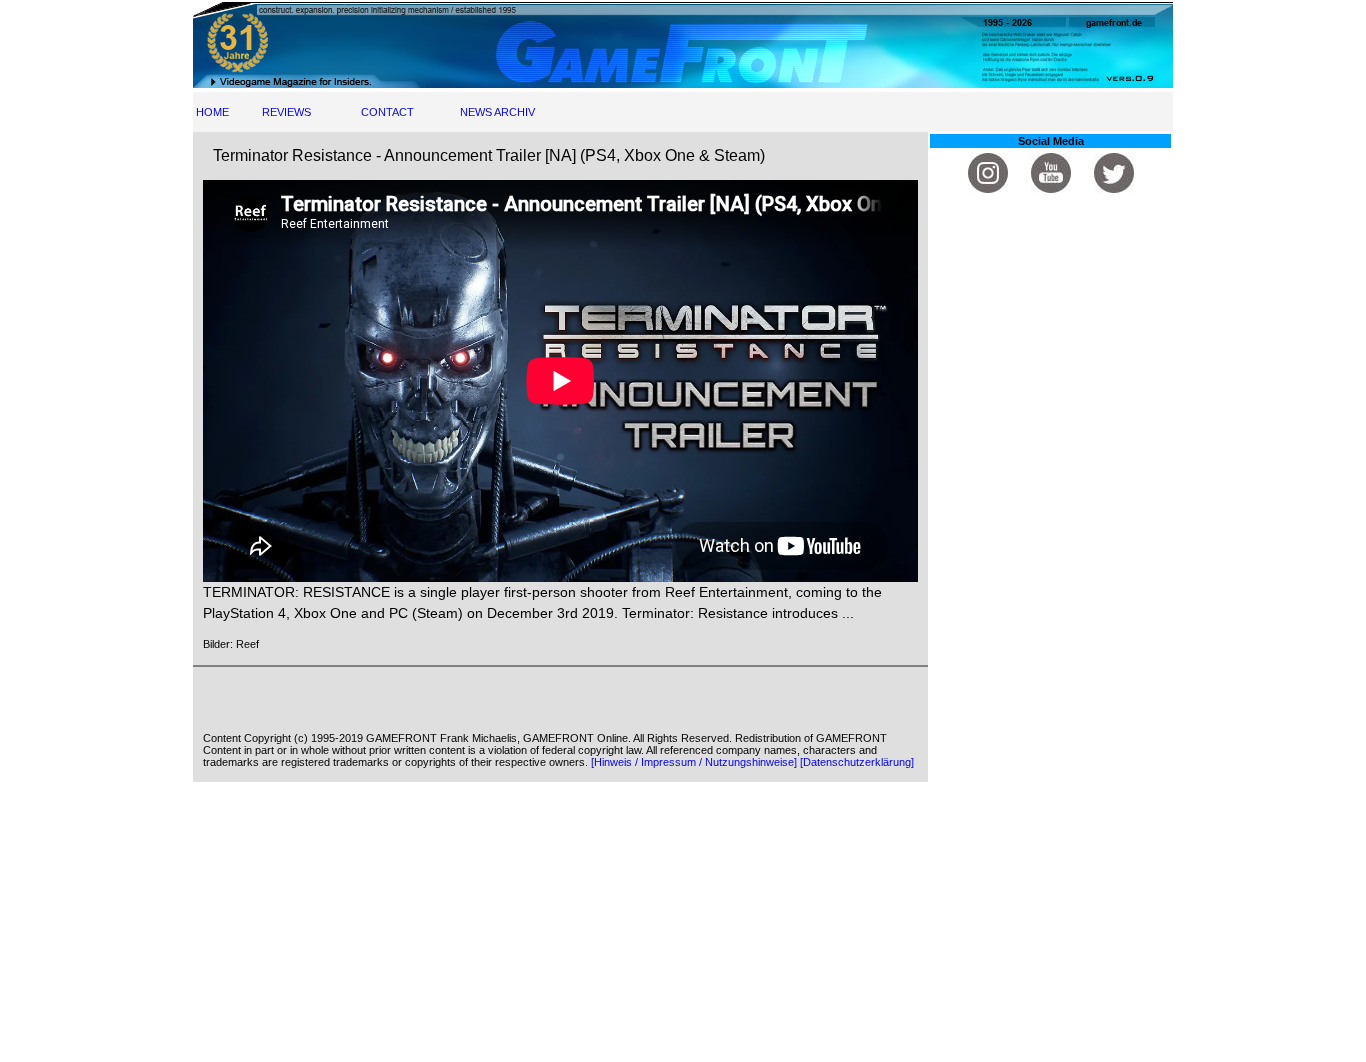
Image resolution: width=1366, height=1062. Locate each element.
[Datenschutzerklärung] (857, 762)
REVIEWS (286, 112)
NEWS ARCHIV (497, 112)
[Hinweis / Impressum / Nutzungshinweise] (694, 762)
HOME (212, 112)
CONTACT (387, 112)
